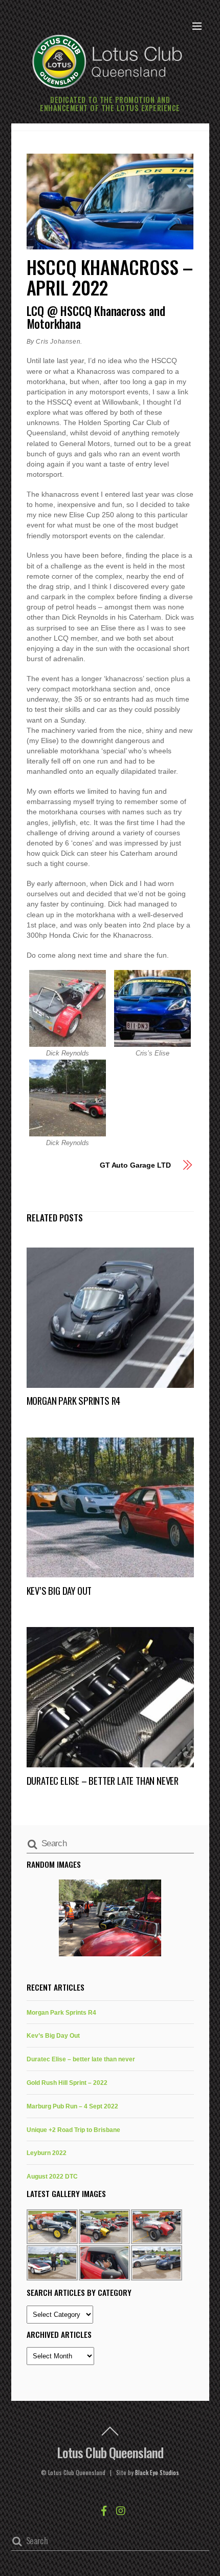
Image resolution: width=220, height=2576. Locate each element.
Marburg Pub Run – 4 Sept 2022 (72, 2106)
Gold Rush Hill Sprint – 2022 (67, 2083)
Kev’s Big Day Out (59, 1590)
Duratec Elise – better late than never (103, 1780)
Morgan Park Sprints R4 (74, 1400)
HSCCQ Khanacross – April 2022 (110, 277)
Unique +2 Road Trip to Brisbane (73, 2130)
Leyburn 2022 (47, 2153)
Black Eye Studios (157, 2473)
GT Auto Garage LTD (135, 1165)
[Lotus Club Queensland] (107, 60)
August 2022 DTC (52, 2176)
